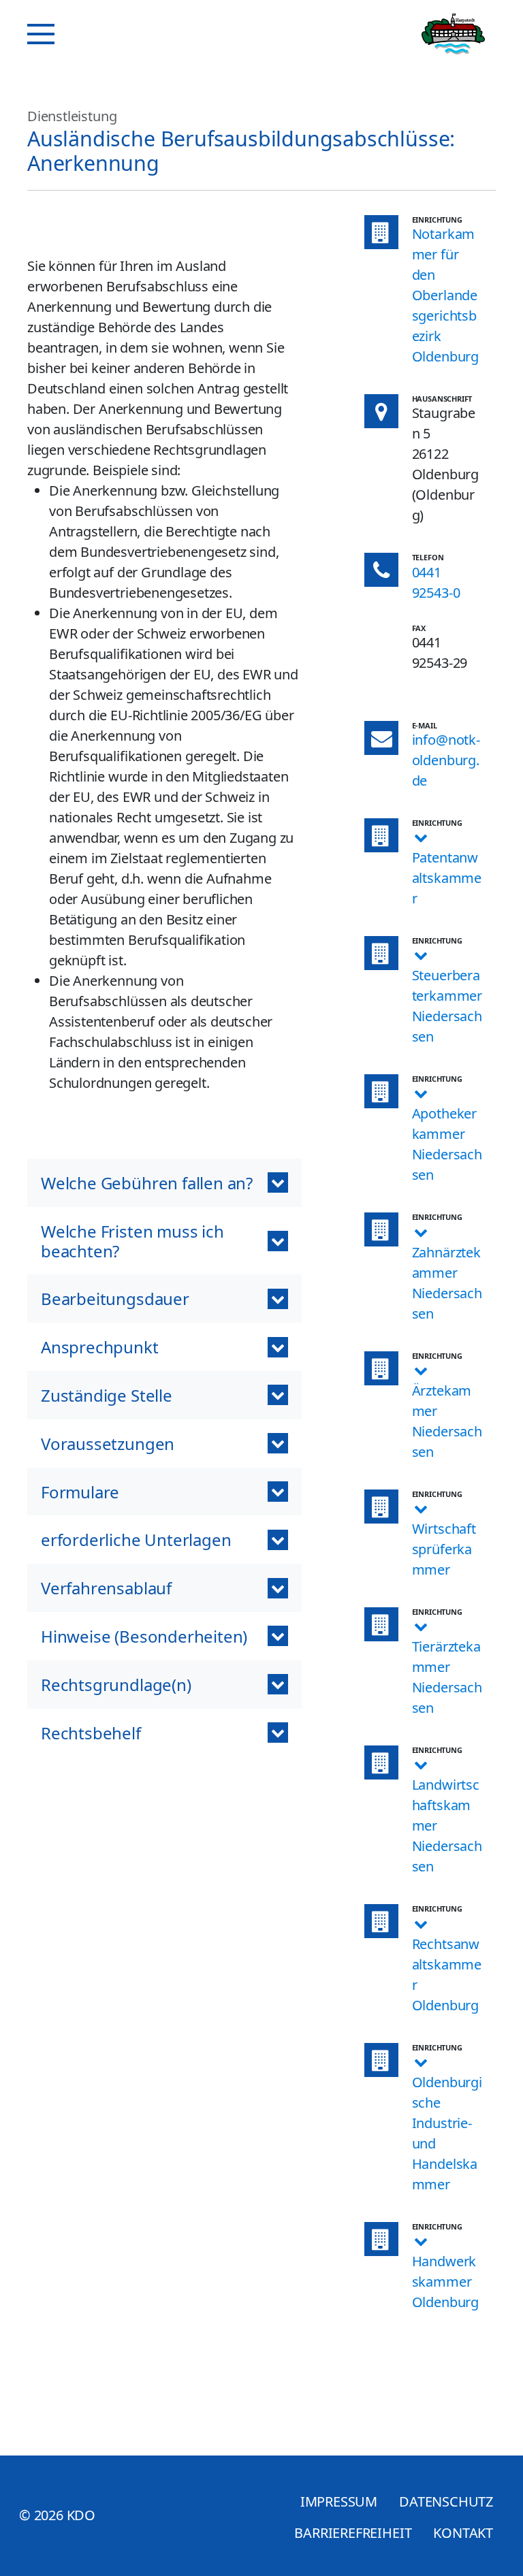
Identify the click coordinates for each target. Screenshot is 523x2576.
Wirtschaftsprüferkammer (444, 1549)
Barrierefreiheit (353, 2533)
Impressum (339, 2501)
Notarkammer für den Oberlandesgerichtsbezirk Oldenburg (445, 295)
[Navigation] (41, 34)
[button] (164, 1183)
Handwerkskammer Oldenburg (445, 2282)
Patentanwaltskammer (447, 878)
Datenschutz (446, 2501)
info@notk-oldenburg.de (446, 760)
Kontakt (463, 2533)
